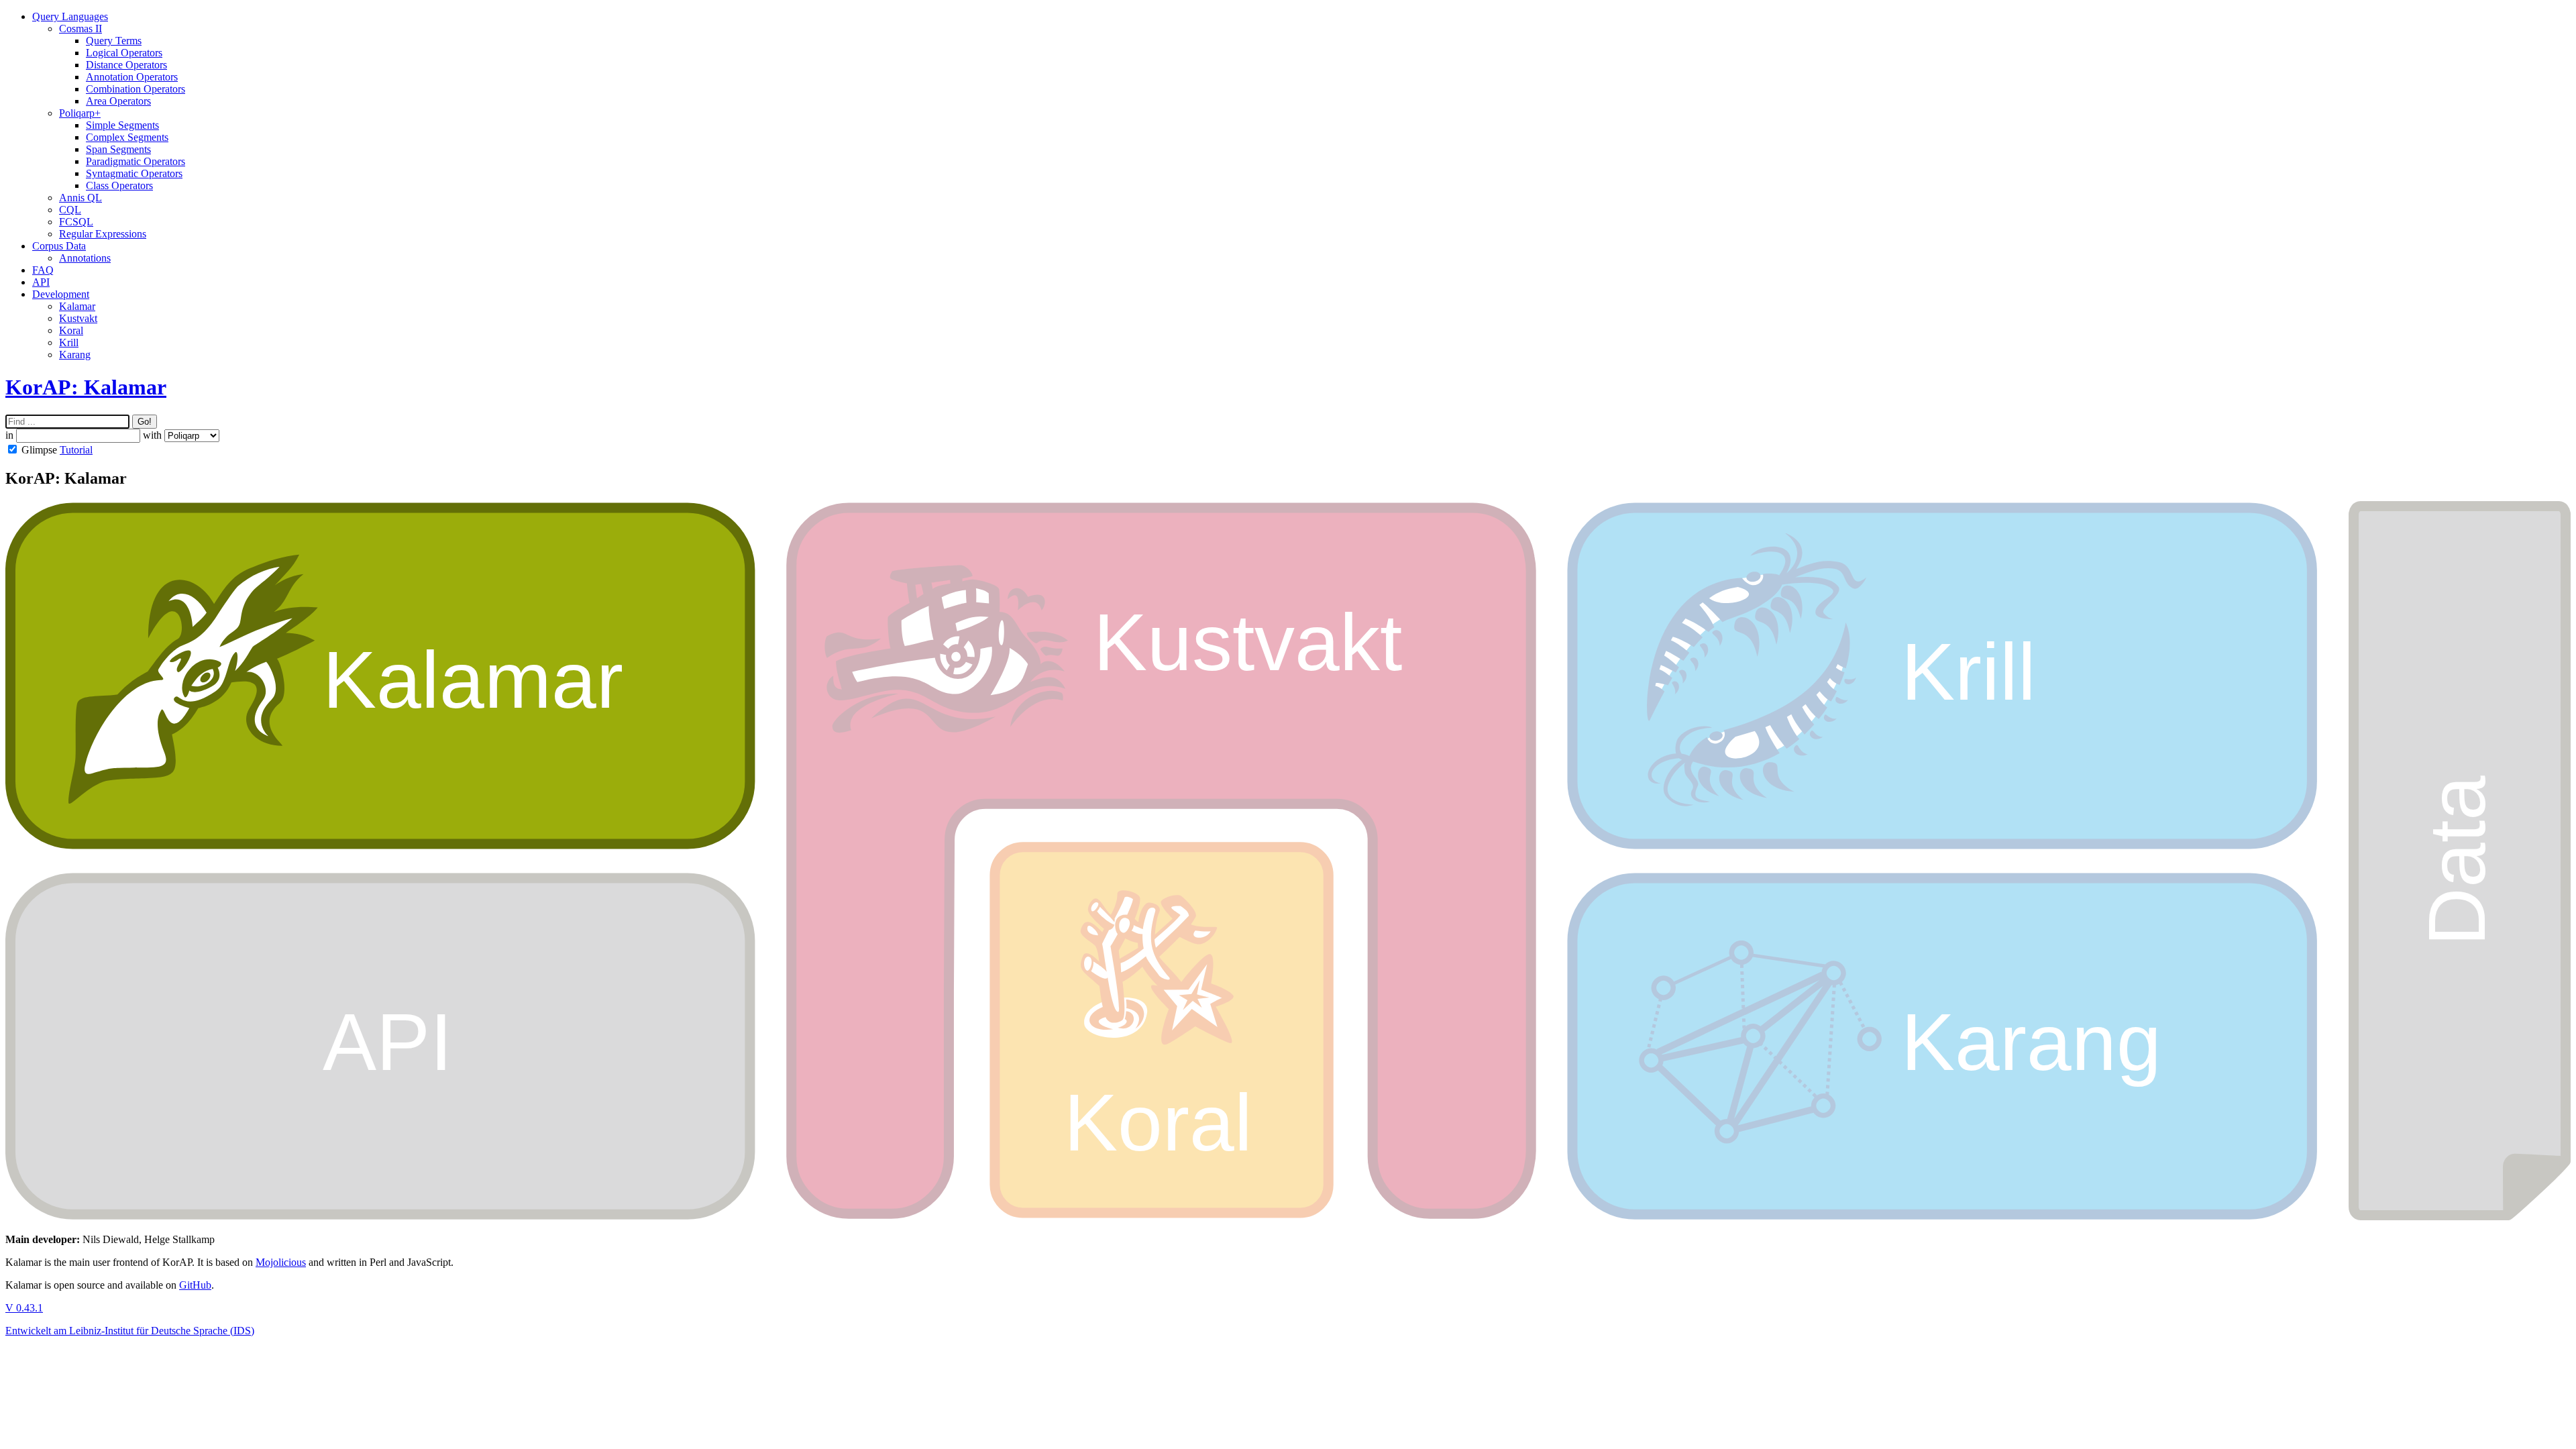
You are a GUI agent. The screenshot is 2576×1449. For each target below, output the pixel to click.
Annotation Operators (132, 77)
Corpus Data (59, 246)
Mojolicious (281, 1262)
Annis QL (80, 198)
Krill (69, 342)
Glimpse (39, 450)
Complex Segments (127, 137)
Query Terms (114, 41)
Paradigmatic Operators (136, 161)
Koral (71, 330)
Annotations (85, 258)
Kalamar (77, 306)
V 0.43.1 (24, 1308)
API (41, 282)
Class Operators (119, 185)
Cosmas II (80, 29)
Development (61, 294)
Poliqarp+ (80, 113)
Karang (75, 355)
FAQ (43, 270)
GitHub (195, 1285)
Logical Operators (124, 53)
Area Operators (118, 101)
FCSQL (76, 222)
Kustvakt (78, 318)
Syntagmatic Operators (134, 173)
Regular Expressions (103, 234)
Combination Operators (136, 89)
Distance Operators (126, 65)
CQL (70, 210)
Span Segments (118, 149)
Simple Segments (122, 125)
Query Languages (70, 16)
